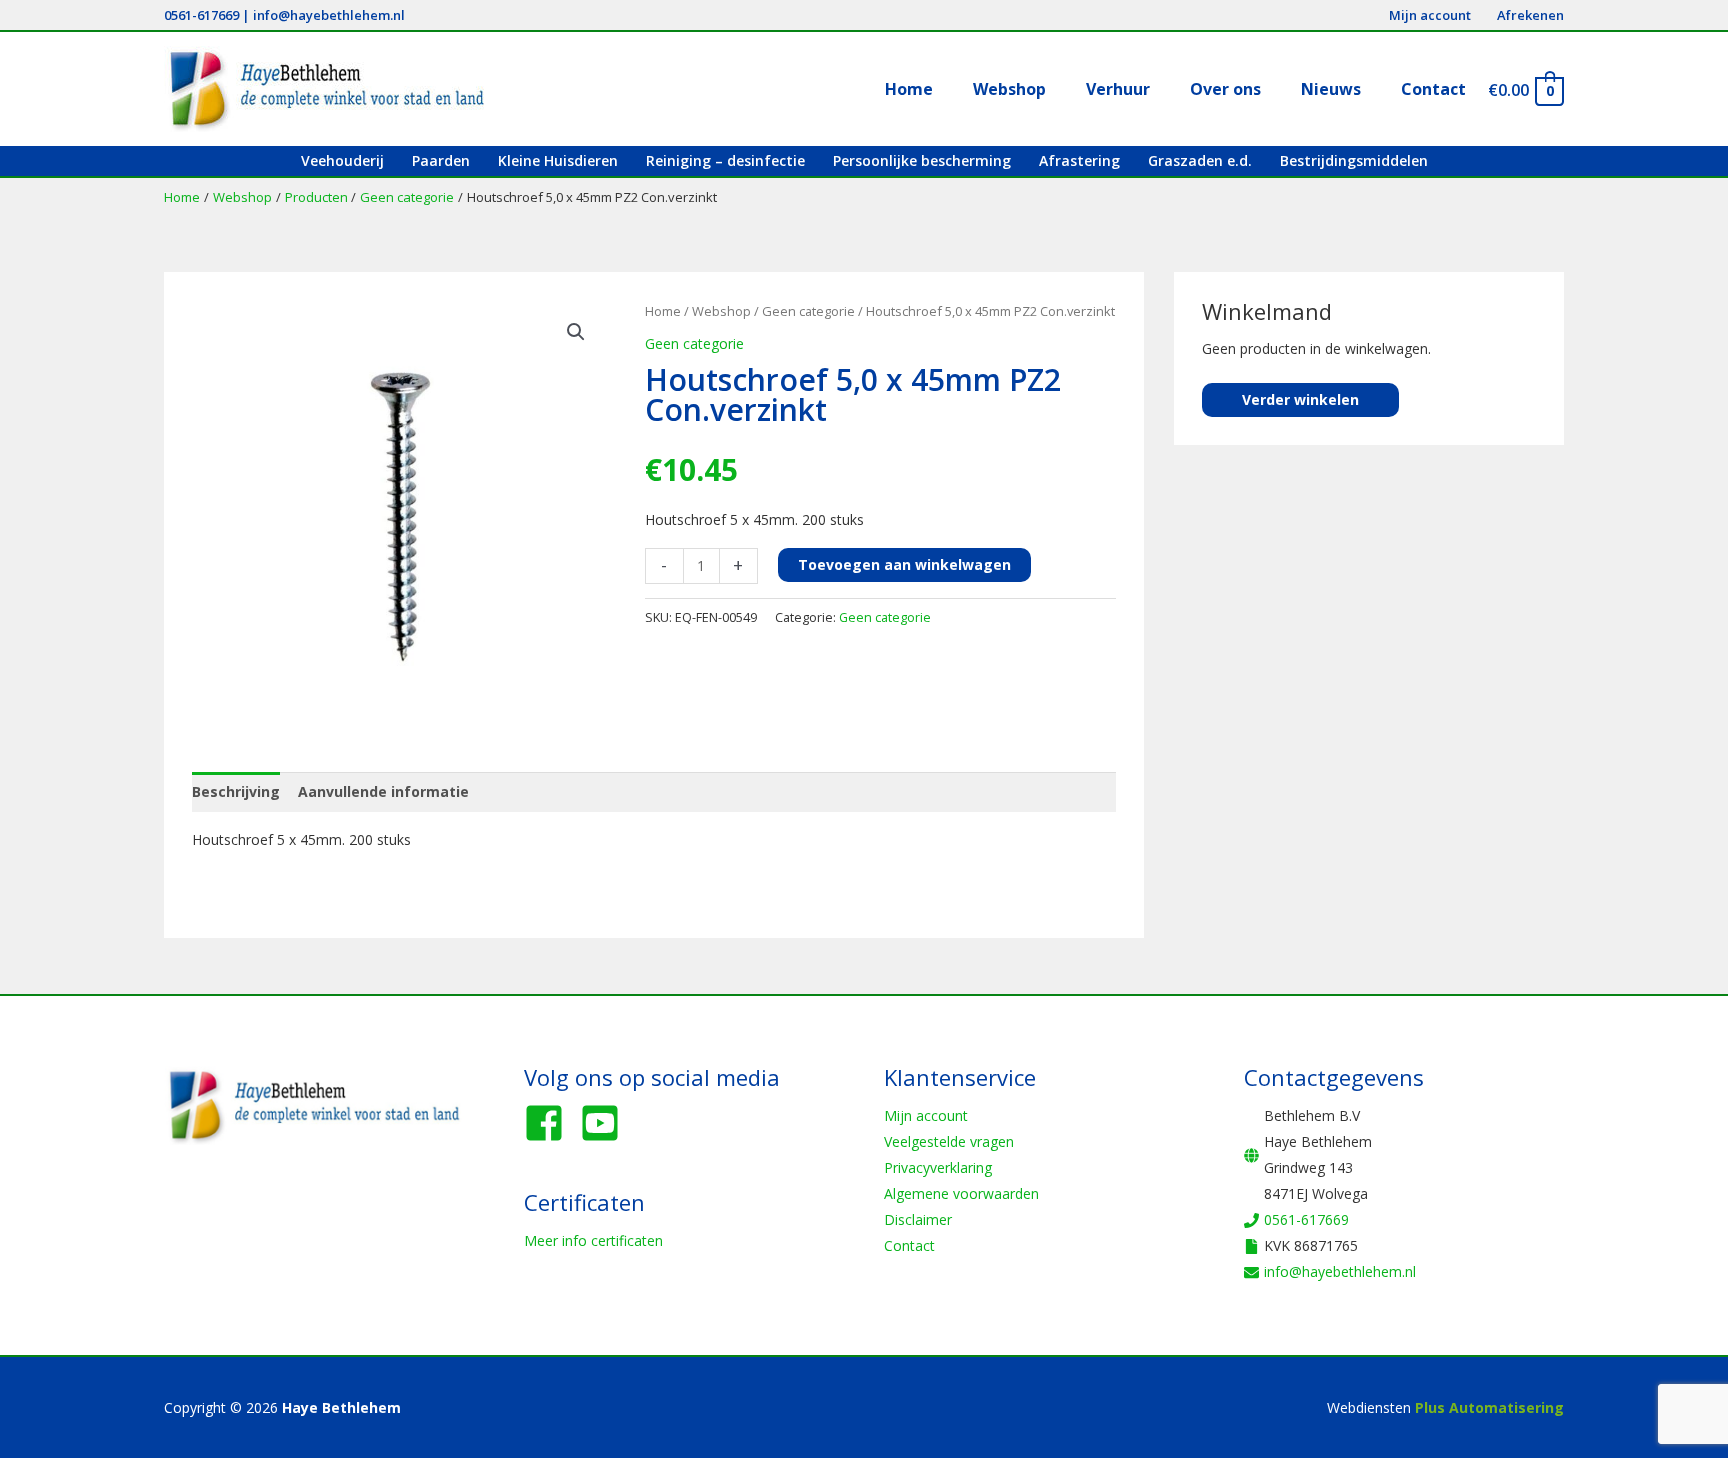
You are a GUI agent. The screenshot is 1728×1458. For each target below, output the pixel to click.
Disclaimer (918, 1219)
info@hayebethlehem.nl (329, 15)
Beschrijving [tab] (236, 791)
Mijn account (926, 1115)
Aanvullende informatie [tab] (383, 791)
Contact (909, 1245)
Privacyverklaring (938, 1167)
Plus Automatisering (1489, 1407)
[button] (576, 332)
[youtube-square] (606, 1123)
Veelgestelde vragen (949, 1141)
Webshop (721, 311)
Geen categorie (808, 311)
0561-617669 (201, 15)
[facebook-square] (550, 1123)
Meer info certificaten (593, 1240)
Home (663, 311)
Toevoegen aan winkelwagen (904, 564)
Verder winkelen (1300, 399)
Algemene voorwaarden (961, 1193)
